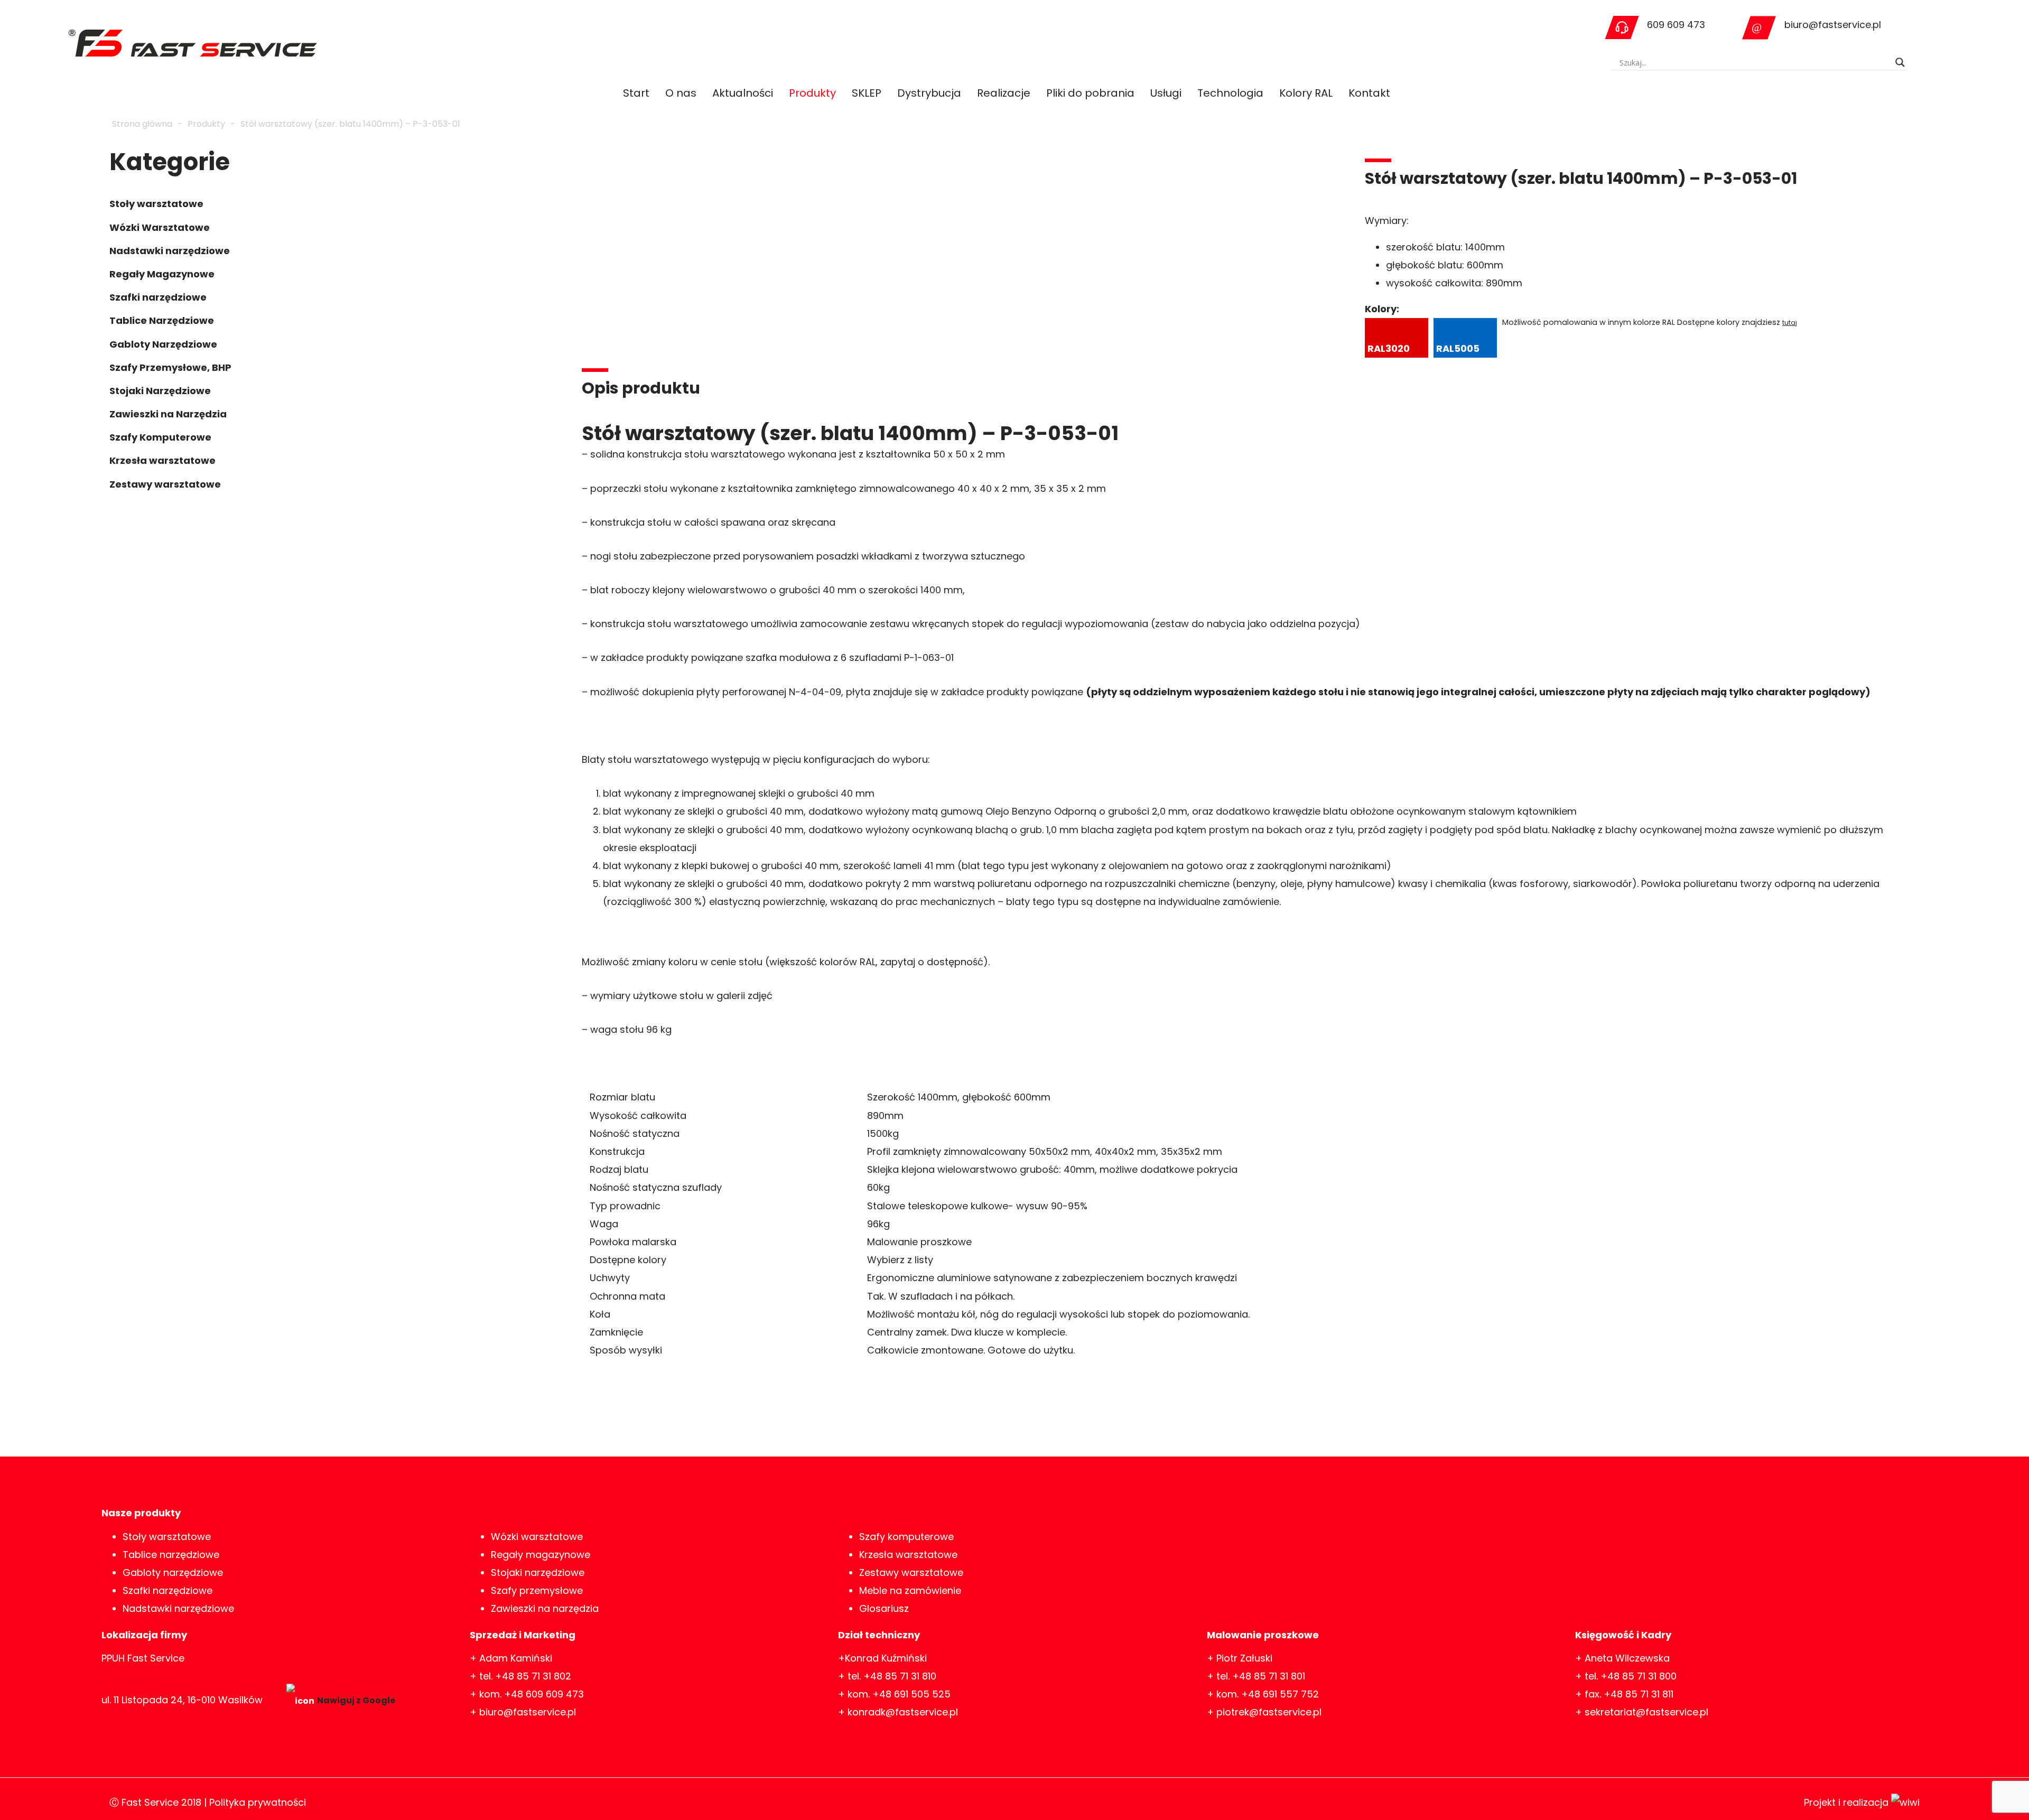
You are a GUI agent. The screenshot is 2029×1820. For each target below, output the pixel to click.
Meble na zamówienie (910, 1590)
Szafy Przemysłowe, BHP (170, 367)
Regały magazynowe (541, 1555)
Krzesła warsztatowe (162, 460)
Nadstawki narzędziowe (170, 251)
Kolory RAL (1306, 93)
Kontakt (1369, 93)
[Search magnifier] (1900, 62)
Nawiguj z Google (356, 1700)
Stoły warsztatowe (156, 204)
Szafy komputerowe (906, 1537)
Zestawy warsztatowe (165, 484)
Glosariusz (884, 1608)
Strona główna (142, 124)
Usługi (1166, 93)
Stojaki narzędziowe (538, 1572)
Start (636, 93)
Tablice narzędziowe (171, 1555)
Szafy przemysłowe (537, 1590)
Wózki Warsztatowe (160, 227)
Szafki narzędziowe (158, 297)
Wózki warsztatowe (537, 1537)
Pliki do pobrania (1090, 93)
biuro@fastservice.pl (1833, 25)
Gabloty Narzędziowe (163, 344)
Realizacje (1004, 93)
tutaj (1790, 323)
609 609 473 (1676, 25)
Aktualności (743, 93)
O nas (681, 93)
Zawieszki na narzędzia (545, 1608)
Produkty (812, 93)
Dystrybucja (929, 93)
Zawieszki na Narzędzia (168, 414)
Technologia (1230, 93)
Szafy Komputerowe (160, 437)
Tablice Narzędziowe (162, 320)
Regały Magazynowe (162, 274)
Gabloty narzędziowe (173, 1572)
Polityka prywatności (258, 1802)
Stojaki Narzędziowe (160, 391)
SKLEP (867, 93)
